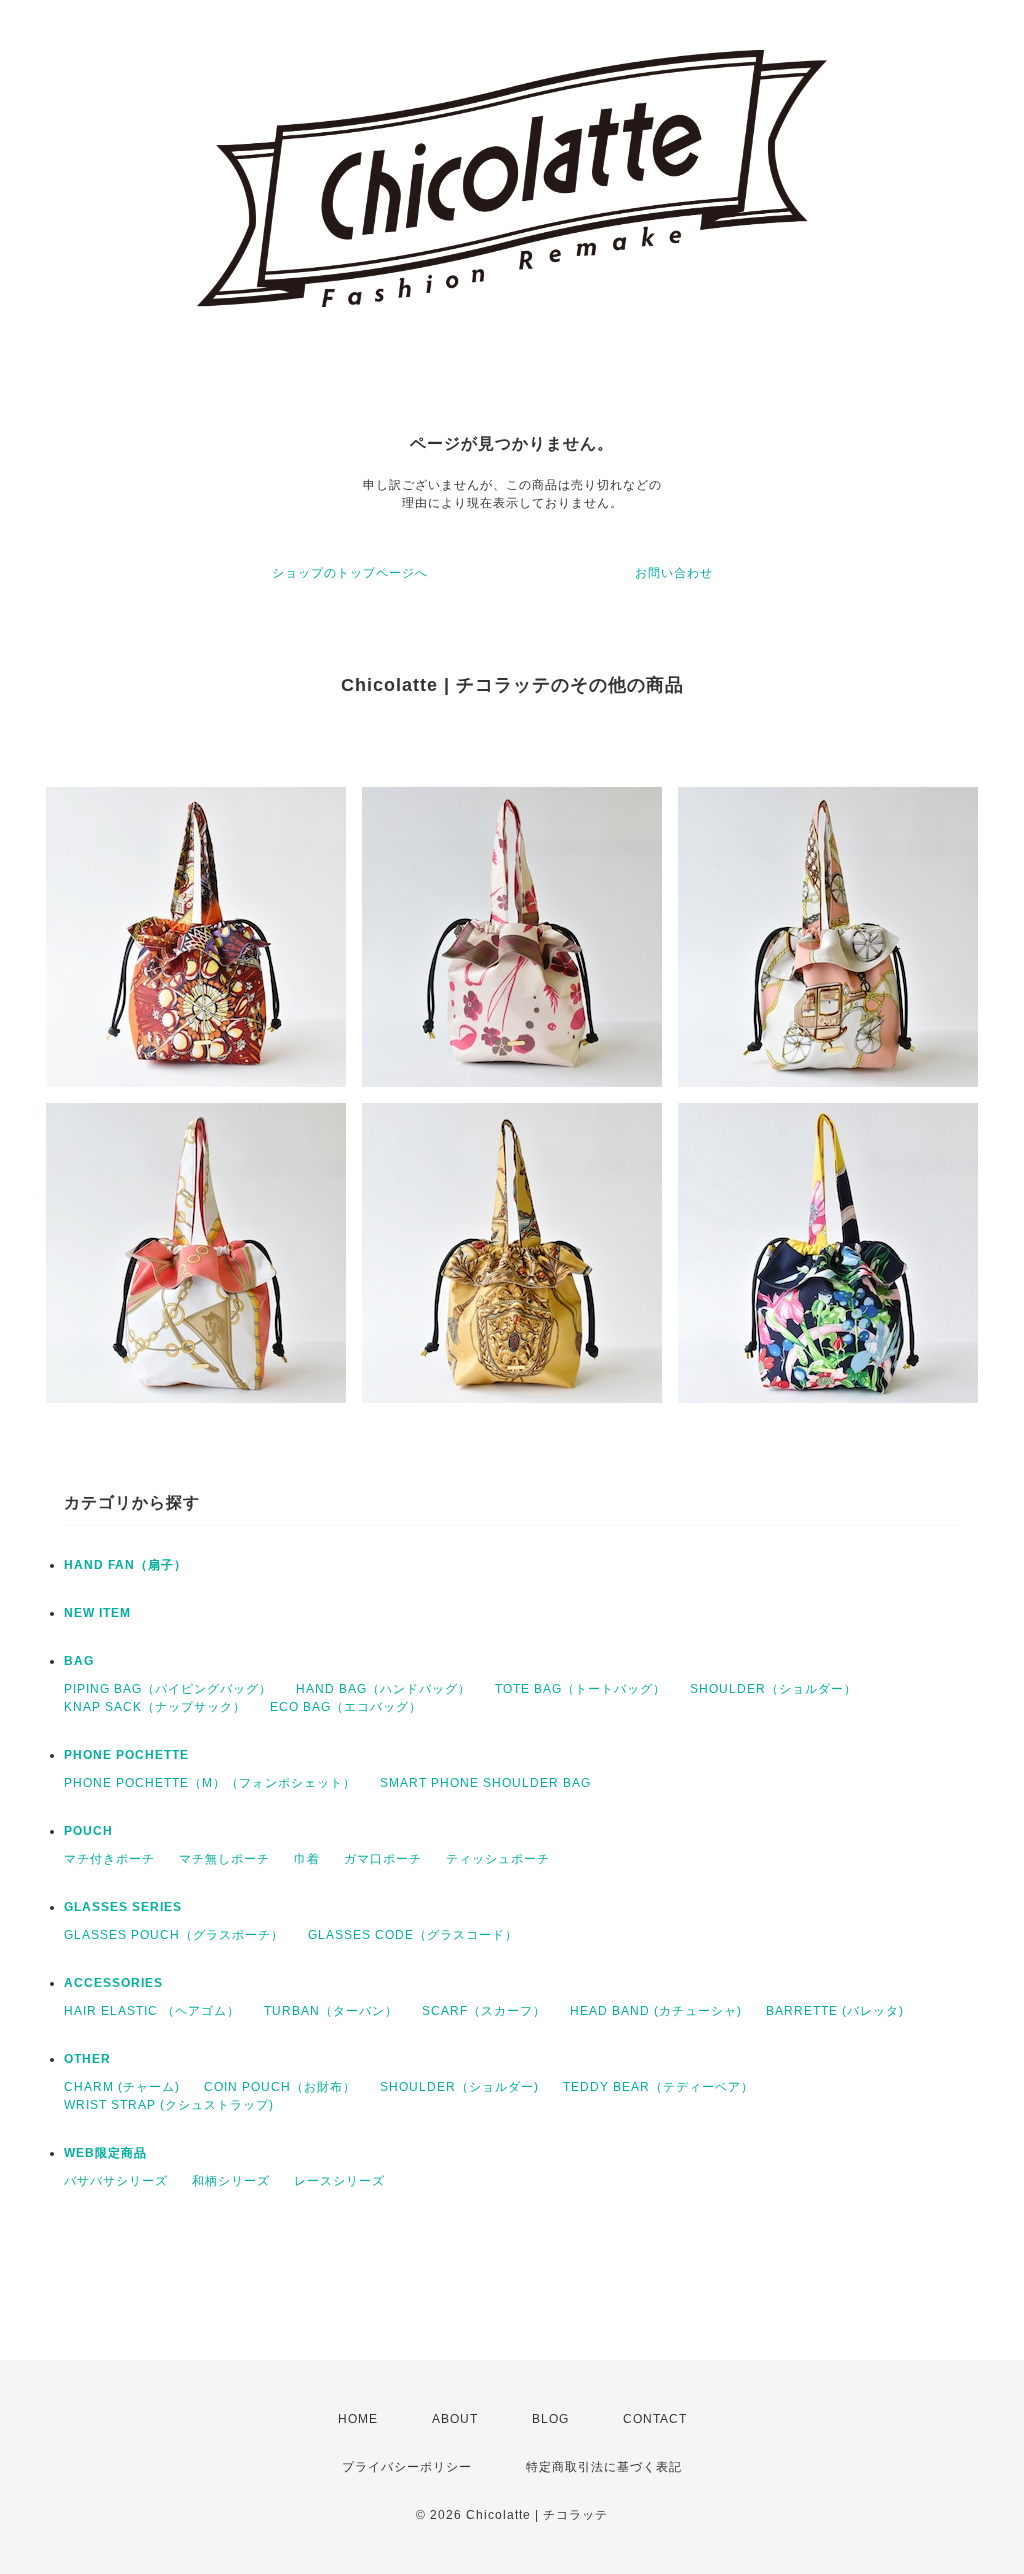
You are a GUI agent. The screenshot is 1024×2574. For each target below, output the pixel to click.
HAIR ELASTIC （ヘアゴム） (152, 2011)
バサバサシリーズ (116, 2181)
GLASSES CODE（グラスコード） (413, 1935)
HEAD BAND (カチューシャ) (656, 2011)
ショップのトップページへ (350, 573)
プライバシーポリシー (407, 2467)
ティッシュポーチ (498, 1859)
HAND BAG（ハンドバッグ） (383, 1689)
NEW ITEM (97, 1613)
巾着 (307, 1859)
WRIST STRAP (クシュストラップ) (169, 2105)
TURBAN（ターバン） (331, 2011)
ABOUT (455, 2419)
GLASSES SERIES (123, 1907)
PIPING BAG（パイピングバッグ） (168, 1689)
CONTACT (655, 2419)
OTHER (87, 2059)
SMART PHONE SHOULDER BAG (485, 1783)
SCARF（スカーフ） (484, 2011)
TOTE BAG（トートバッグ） (580, 1689)
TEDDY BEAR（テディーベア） (658, 2087)
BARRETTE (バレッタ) (835, 2011)
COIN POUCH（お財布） (280, 2087)
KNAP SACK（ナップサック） (155, 1707)
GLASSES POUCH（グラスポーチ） (174, 1935)
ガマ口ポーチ (383, 1859)
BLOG (550, 2419)
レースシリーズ (339, 2181)
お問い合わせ (674, 573)
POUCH (88, 1831)
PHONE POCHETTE (126, 1755)
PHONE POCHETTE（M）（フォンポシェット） (210, 1783)
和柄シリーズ (231, 2181)
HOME (358, 2419)
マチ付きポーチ (109, 1859)
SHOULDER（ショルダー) (459, 2087)
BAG (79, 1661)
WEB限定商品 (105, 2153)
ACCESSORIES (113, 1983)
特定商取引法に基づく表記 (604, 2467)
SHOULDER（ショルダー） (773, 1689)
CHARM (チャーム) (122, 2087)
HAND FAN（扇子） (125, 1565)
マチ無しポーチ (224, 1859)
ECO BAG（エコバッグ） (346, 1707)
